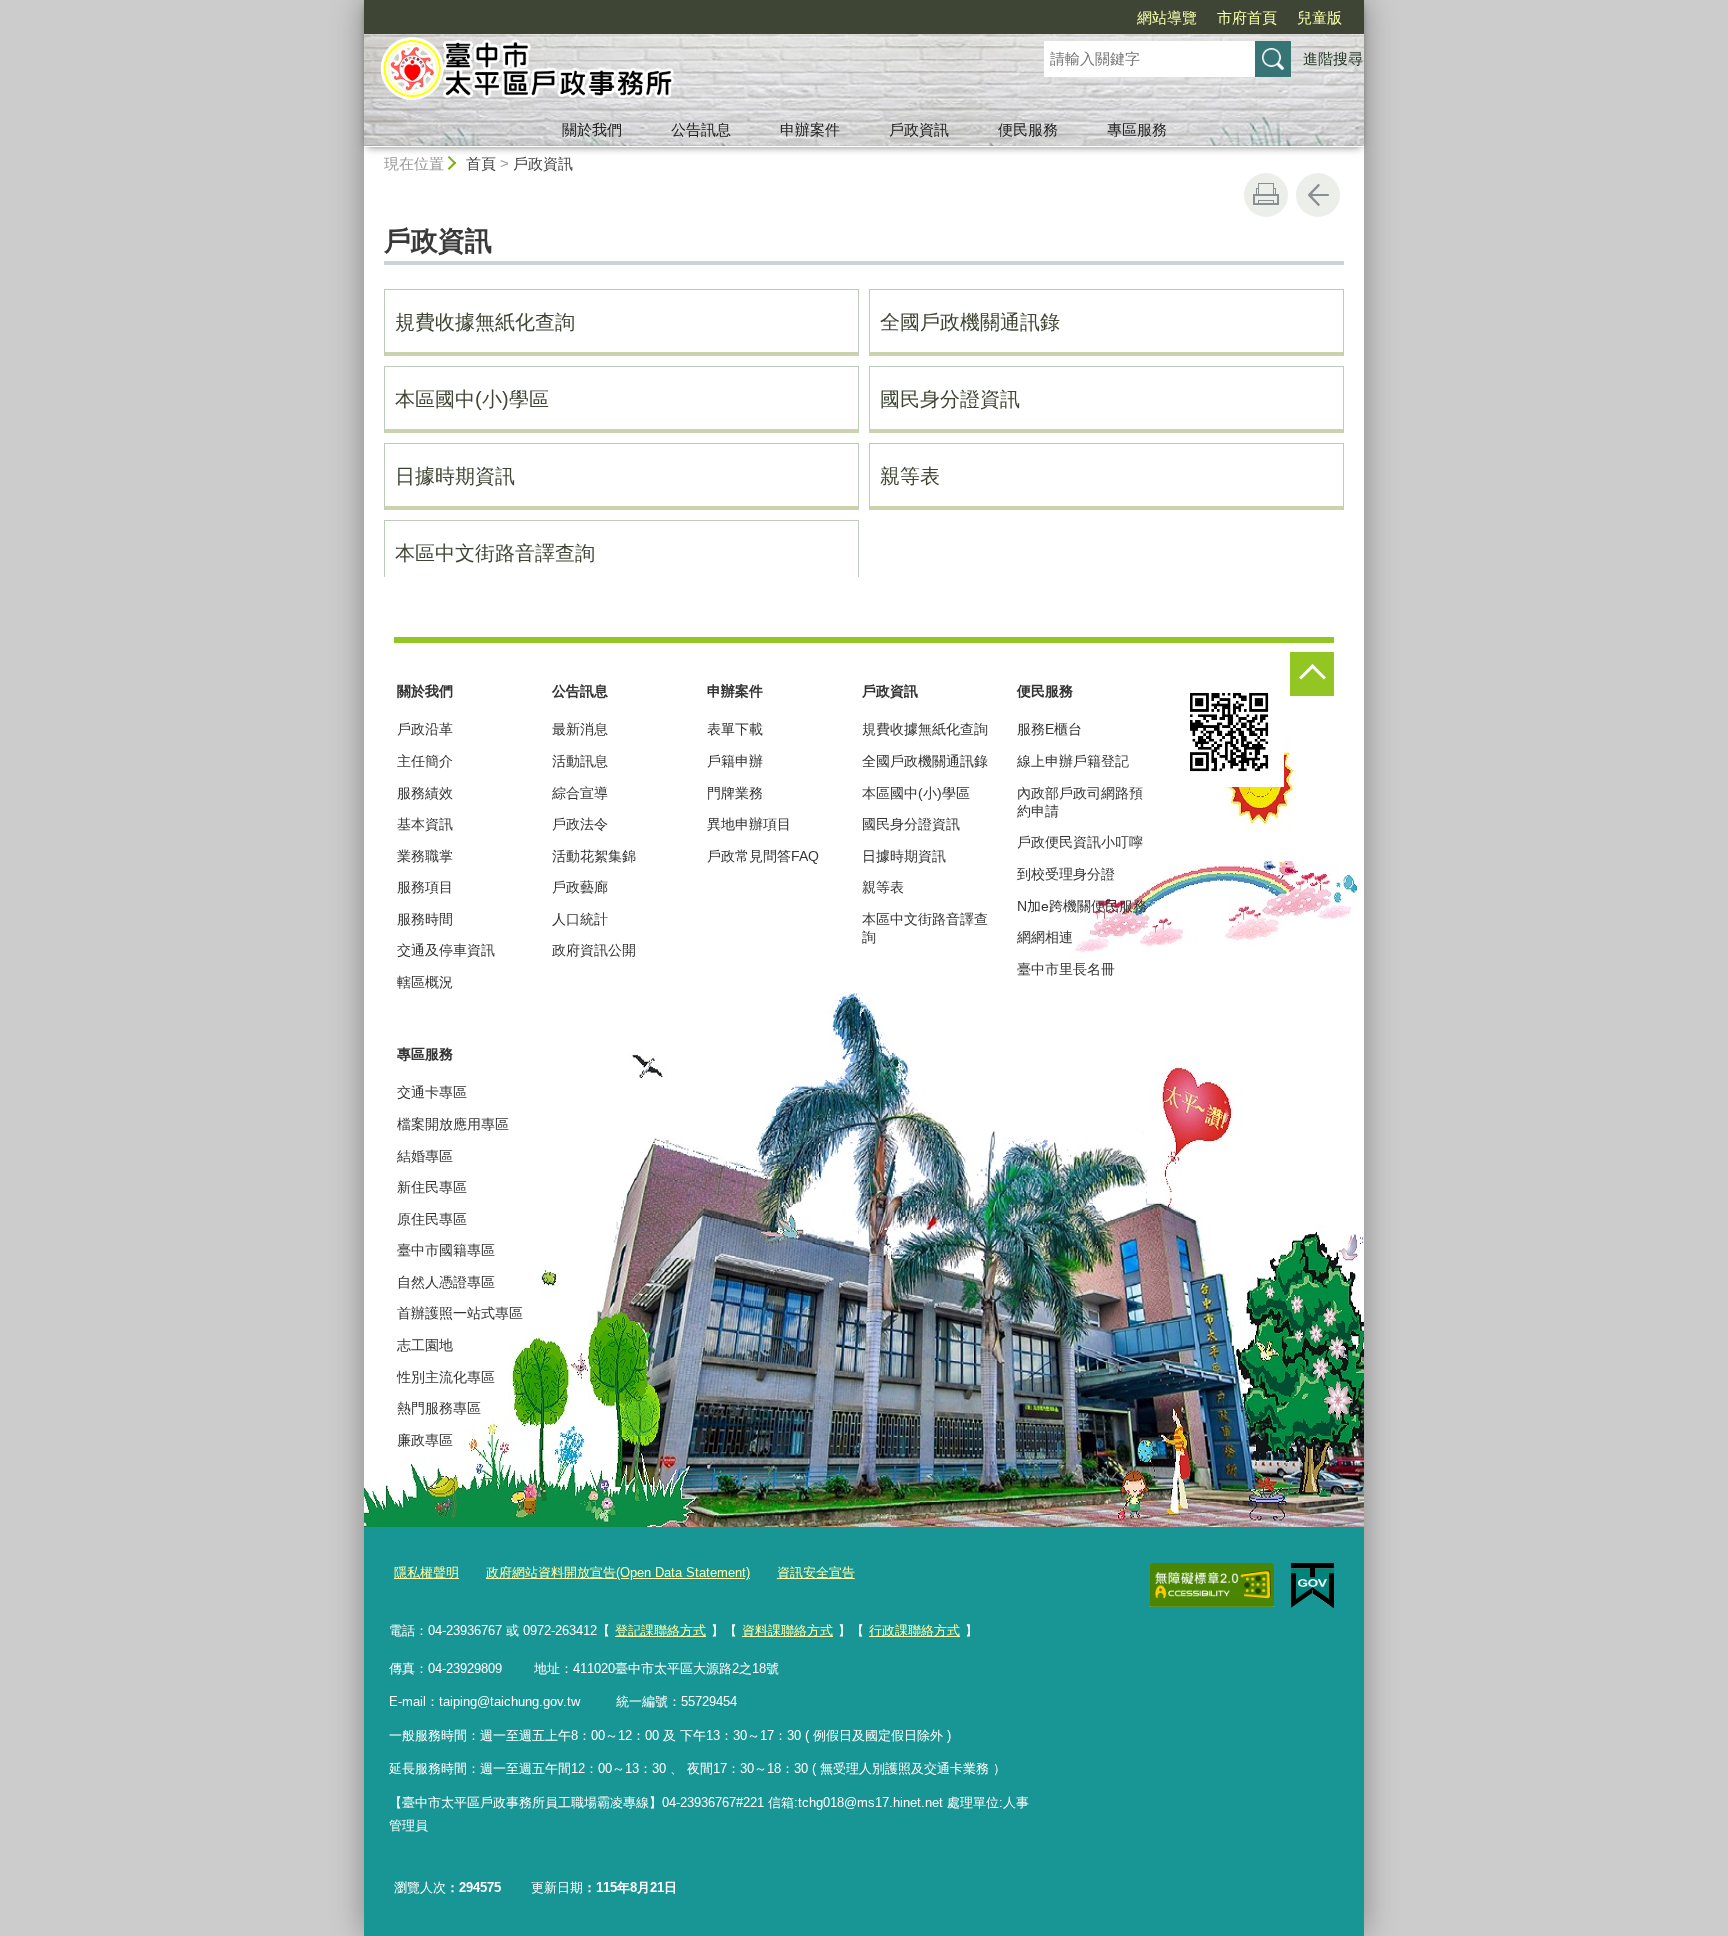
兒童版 (1319, 17)
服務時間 (425, 919)
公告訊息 (701, 129)
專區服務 (1137, 129)
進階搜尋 (1333, 58)
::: (355, 8)
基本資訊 (425, 824)
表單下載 (735, 729)
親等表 (910, 476)
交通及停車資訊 (446, 950)
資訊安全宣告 (816, 1572)
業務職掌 (425, 856)
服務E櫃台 (1049, 729)
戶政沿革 (425, 729)
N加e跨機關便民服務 (1082, 906)
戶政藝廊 (580, 887)
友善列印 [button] (1266, 195)
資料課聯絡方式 (787, 1630)
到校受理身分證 (1066, 874)
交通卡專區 (432, 1092)
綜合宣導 (580, 793)
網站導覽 (1167, 17)
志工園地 (425, 1345)
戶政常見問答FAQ (763, 856)
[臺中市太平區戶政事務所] (680, 73)
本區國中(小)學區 (472, 399)
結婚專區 (425, 1156)
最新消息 (580, 729)
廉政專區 (425, 1440)
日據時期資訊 (455, 476)
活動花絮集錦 (594, 856)
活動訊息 (580, 761)
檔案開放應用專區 (453, 1124)
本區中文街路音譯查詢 (495, 553)
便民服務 (1028, 129)
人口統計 (580, 919)
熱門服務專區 (439, 1408)
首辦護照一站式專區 (460, 1313)
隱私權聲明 (426, 1572)
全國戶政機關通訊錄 (970, 322)
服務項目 (425, 887)
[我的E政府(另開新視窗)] (1312, 1586)
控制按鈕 (1312, 674)
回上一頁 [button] (1318, 195)
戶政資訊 (919, 129)
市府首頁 (1247, 17)
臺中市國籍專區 (446, 1250)
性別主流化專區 (446, 1377)
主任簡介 (425, 761)
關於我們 (592, 129)
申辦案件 (810, 129)
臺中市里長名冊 (1066, 969)
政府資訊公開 (594, 950)
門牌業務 (735, 793)
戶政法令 (580, 824)
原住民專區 (432, 1219)
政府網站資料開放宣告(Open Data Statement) (618, 1572)
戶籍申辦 (735, 761)
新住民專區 (432, 1187)
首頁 (481, 163)
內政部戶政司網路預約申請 (1080, 802)
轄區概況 (425, 982)
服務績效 (425, 793)
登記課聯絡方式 (660, 1630)
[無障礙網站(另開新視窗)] (1212, 1585)
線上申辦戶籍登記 (1073, 761)
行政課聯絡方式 (914, 1630)
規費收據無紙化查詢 (485, 322)
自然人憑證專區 (446, 1282)
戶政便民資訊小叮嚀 (1080, 842)
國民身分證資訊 (950, 399)
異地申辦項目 (749, 824)
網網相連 (1045, 937)
